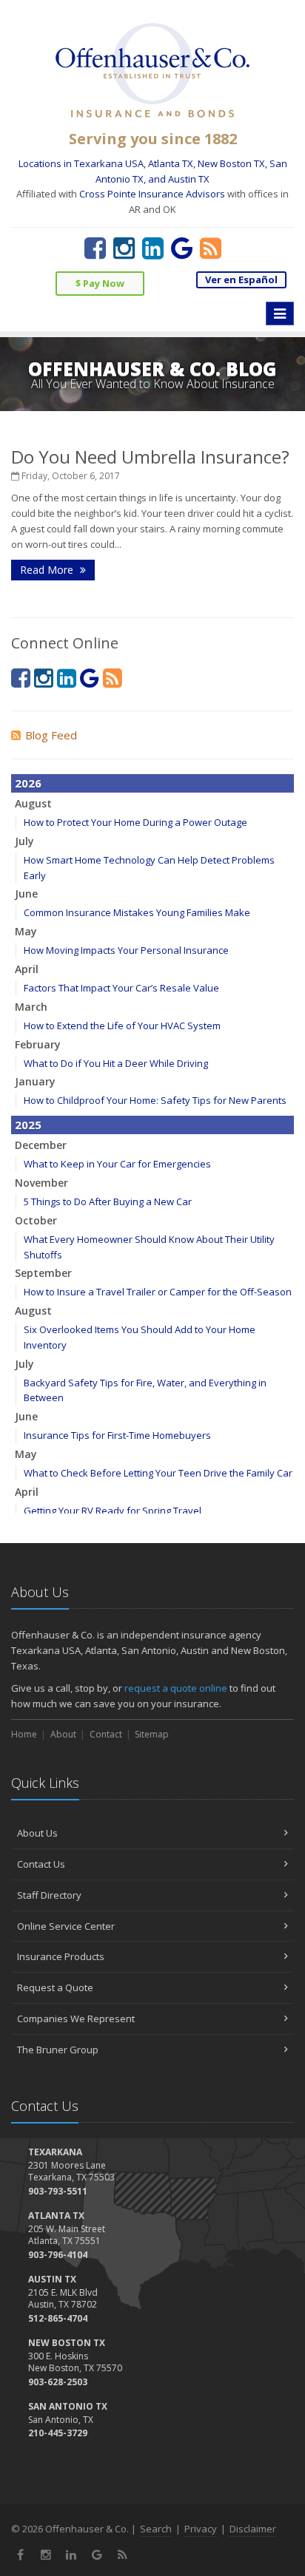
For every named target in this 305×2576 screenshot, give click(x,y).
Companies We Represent (76, 2019)
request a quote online (176, 1688)
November (41, 1183)
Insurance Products (61, 1956)
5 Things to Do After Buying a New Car (108, 1201)
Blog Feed (51, 735)
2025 (28, 1125)
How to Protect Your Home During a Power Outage (135, 822)
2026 (28, 783)
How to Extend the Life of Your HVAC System (122, 1026)
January (35, 1081)
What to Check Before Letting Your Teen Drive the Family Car (158, 1473)
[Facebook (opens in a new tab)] (95, 248)
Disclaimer (253, 2529)
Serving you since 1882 (153, 139)
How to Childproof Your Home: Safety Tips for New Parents (155, 1100)
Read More (48, 570)
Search (156, 2529)
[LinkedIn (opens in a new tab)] (153, 248)
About (63, 1734)
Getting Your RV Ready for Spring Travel (113, 1511)
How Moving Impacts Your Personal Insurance (126, 950)
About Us (37, 1833)
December (41, 1145)
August (33, 803)
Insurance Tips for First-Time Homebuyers (117, 1435)
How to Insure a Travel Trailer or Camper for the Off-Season (158, 1292)
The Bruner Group (58, 2050)
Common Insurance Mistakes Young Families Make (137, 912)
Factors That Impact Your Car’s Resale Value (121, 988)
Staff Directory (49, 1895)
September (43, 1273)
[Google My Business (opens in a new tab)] (182, 248)
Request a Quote (55, 1987)
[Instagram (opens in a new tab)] (124, 248)
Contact (106, 1734)
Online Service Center (66, 1926)
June (26, 894)
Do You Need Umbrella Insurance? (150, 457)
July (24, 841)
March (31, 1007)
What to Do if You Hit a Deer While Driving (116, 1063)
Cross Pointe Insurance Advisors (152, 194)
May (26, 931)
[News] (211, 248)
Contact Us (41, 1864)
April (27, 969)
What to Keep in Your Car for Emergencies (117, 1164)
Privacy (201, 2529)
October (36, 1220)
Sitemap (152, 1734)
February (38, 1044)
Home (24, 1734)
